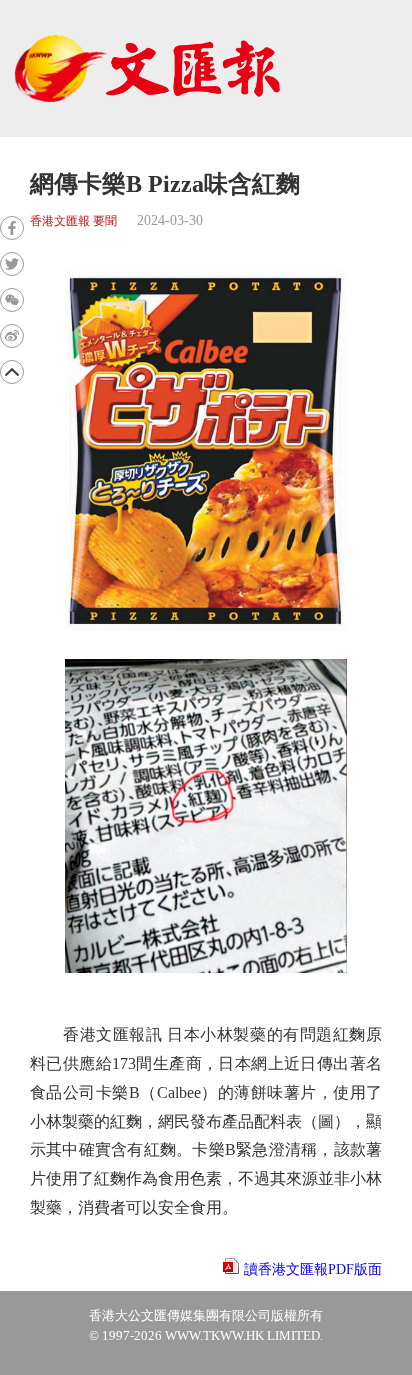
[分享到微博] (12, 336)
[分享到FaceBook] (12, 228)
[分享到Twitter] (12, 264)
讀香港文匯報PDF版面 (313, 1269)
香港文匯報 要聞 (73, 221)
